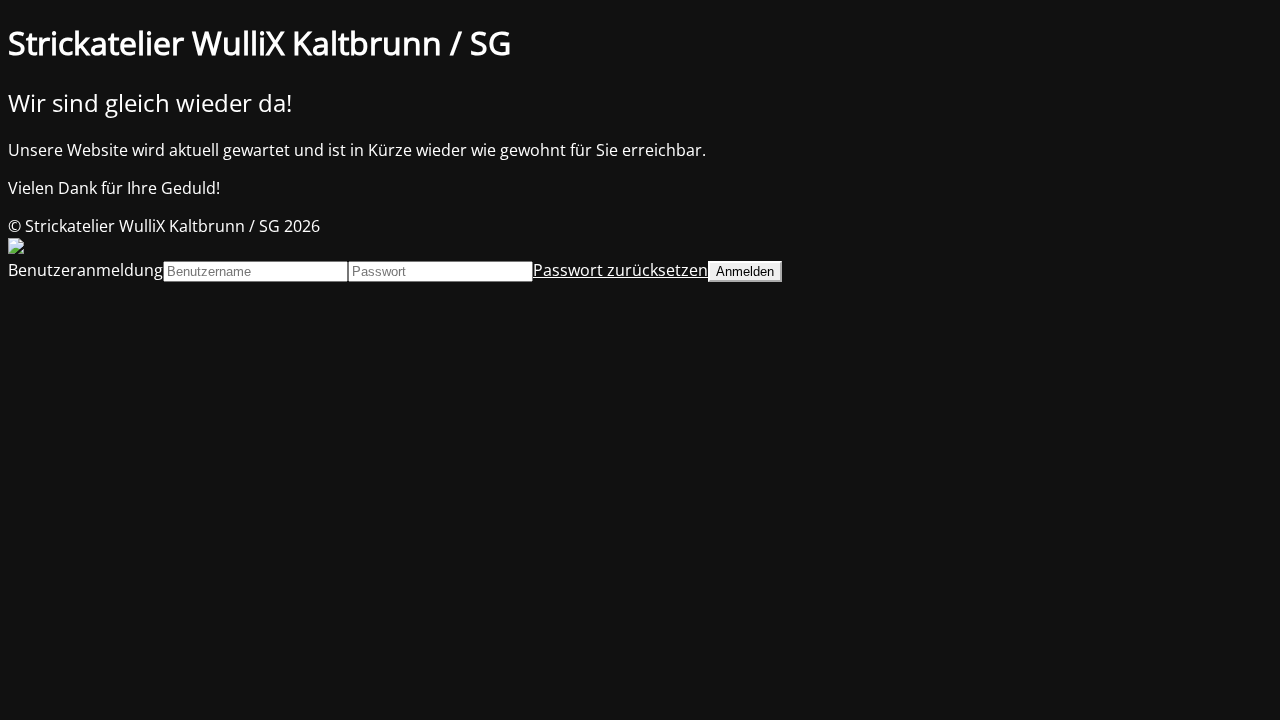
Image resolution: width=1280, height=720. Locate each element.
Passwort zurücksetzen (620, 270)
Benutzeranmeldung (85, 270)
